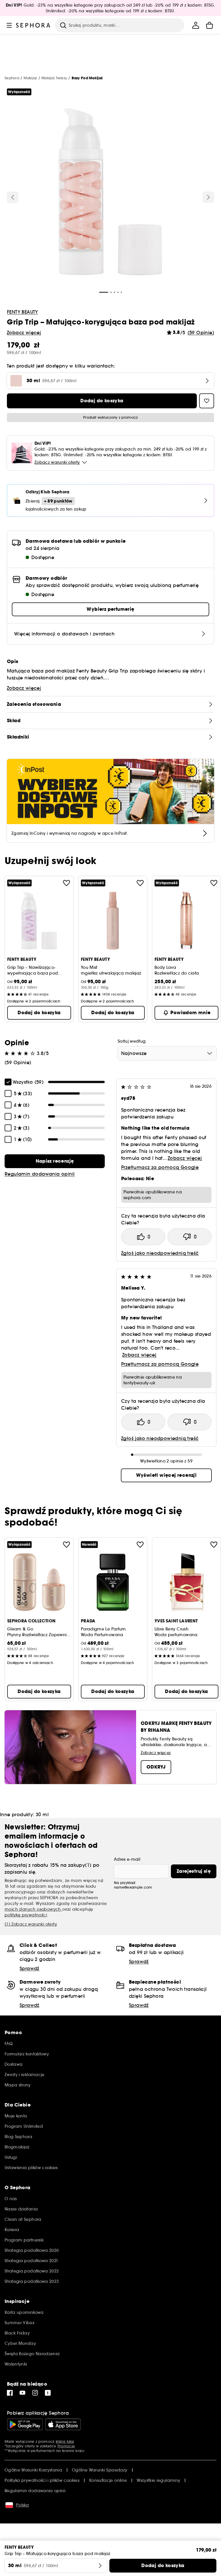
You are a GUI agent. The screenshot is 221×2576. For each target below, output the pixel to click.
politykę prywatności (26, 1915)
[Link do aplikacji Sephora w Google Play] (25, 2424)
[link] (55, 1161)
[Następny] (208, 197)
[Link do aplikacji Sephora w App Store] (63, 2424)
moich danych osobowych (33, 1909)
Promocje (66, 2446)
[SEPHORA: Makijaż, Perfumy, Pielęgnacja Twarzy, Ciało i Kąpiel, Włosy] (33, 25)
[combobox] (167, 1053)
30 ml (42, 1814)
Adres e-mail (127, 1859)
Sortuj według (132, 1041)
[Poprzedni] (13, 197)
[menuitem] (196, 25)
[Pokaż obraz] (110, 193)
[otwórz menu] (9, 25)
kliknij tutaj (65, 2441)
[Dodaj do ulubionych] (66, 883)
